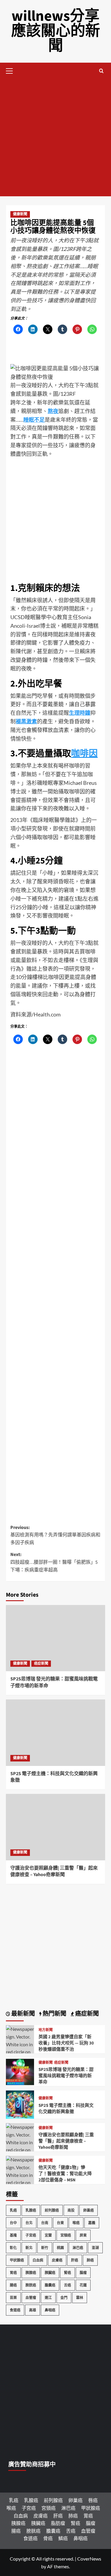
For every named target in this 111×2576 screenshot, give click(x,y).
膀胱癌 (31, 2285)
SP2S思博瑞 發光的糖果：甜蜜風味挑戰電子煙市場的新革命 (66, 2076)
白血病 (38, 2260)
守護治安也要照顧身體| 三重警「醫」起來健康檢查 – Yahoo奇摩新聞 (54, 1871)
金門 (64, 2298)
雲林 (80, 2298)
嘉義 (92, 2223)
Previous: (55, 1535)
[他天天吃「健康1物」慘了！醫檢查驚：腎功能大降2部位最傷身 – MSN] (20, 2182)
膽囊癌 (50, 2285)
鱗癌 (63, 2538)
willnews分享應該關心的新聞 (56, 31)
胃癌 (13, 2273)
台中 (13, 2223)
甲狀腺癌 (17, 2260)
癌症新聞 (41, 1664)
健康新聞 (20, 214)
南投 (71, 2210)
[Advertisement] (55, 138)
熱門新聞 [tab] (54, 2014)
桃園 (60, 2248)
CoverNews (89, 2559)
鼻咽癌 (50, 2310)
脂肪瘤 (58, 2523)
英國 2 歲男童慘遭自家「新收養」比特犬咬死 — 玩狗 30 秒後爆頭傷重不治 (66, 2043)
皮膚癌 (57, 2260)
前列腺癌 (52, 2210)
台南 (45, 2223)
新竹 (45, 2248)
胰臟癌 (50, 2273)
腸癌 (13, 2285)
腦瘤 (83, 2273)
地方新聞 (46, 2030)
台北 (29, 2223)
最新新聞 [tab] (22, 2014)
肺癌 (90, 2260)
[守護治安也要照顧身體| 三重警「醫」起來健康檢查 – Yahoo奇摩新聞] (55, 1827)
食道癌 (15, 2310)
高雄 (33, 2310)
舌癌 (67, 2285)
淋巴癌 (78, 2248)
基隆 (13, 2235)
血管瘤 (31, 2298)
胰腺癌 (31, 2273)
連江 (48, 2298)
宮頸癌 (66, 2235)
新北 (29, 2248)
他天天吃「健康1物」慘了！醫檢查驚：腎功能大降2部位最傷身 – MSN (65, 2174)
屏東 (83, 2235)
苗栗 (13, 2298)
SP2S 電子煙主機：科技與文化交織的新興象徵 (66, 2109)
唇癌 (93, 2500)
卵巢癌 (89, 2210)
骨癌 (48, 2538)
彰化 (13, 2248)
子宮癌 (31, 2235)
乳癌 (13, 2210)
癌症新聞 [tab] (86, 2014)
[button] (12, 70)
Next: (54, 1562)
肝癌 (75, 2260)
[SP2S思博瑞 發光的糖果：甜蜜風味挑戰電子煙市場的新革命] (55, 1638)
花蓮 (83, 2285)
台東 (60, 2223)
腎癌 (67, 2273)
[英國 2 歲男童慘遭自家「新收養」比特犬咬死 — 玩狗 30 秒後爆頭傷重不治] (20, 2051)
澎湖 (95, 2248)
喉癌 (76, 2223)
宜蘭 (48, 2235)
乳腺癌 (31, 2210)
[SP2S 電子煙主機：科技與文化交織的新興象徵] (55, 1733)
